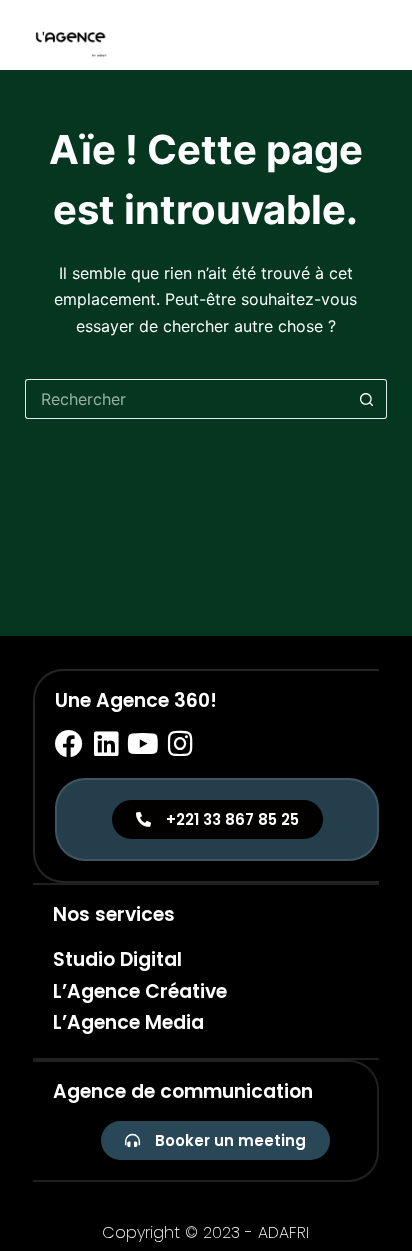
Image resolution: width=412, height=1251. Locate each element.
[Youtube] (143, 744)
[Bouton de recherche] (367, 399)
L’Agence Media (128, 1022)
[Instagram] (180, 744)
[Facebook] (69, 744)
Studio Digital (117, 959)
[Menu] (378, 35)
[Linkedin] (106, 744)
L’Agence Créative (140, 991)
